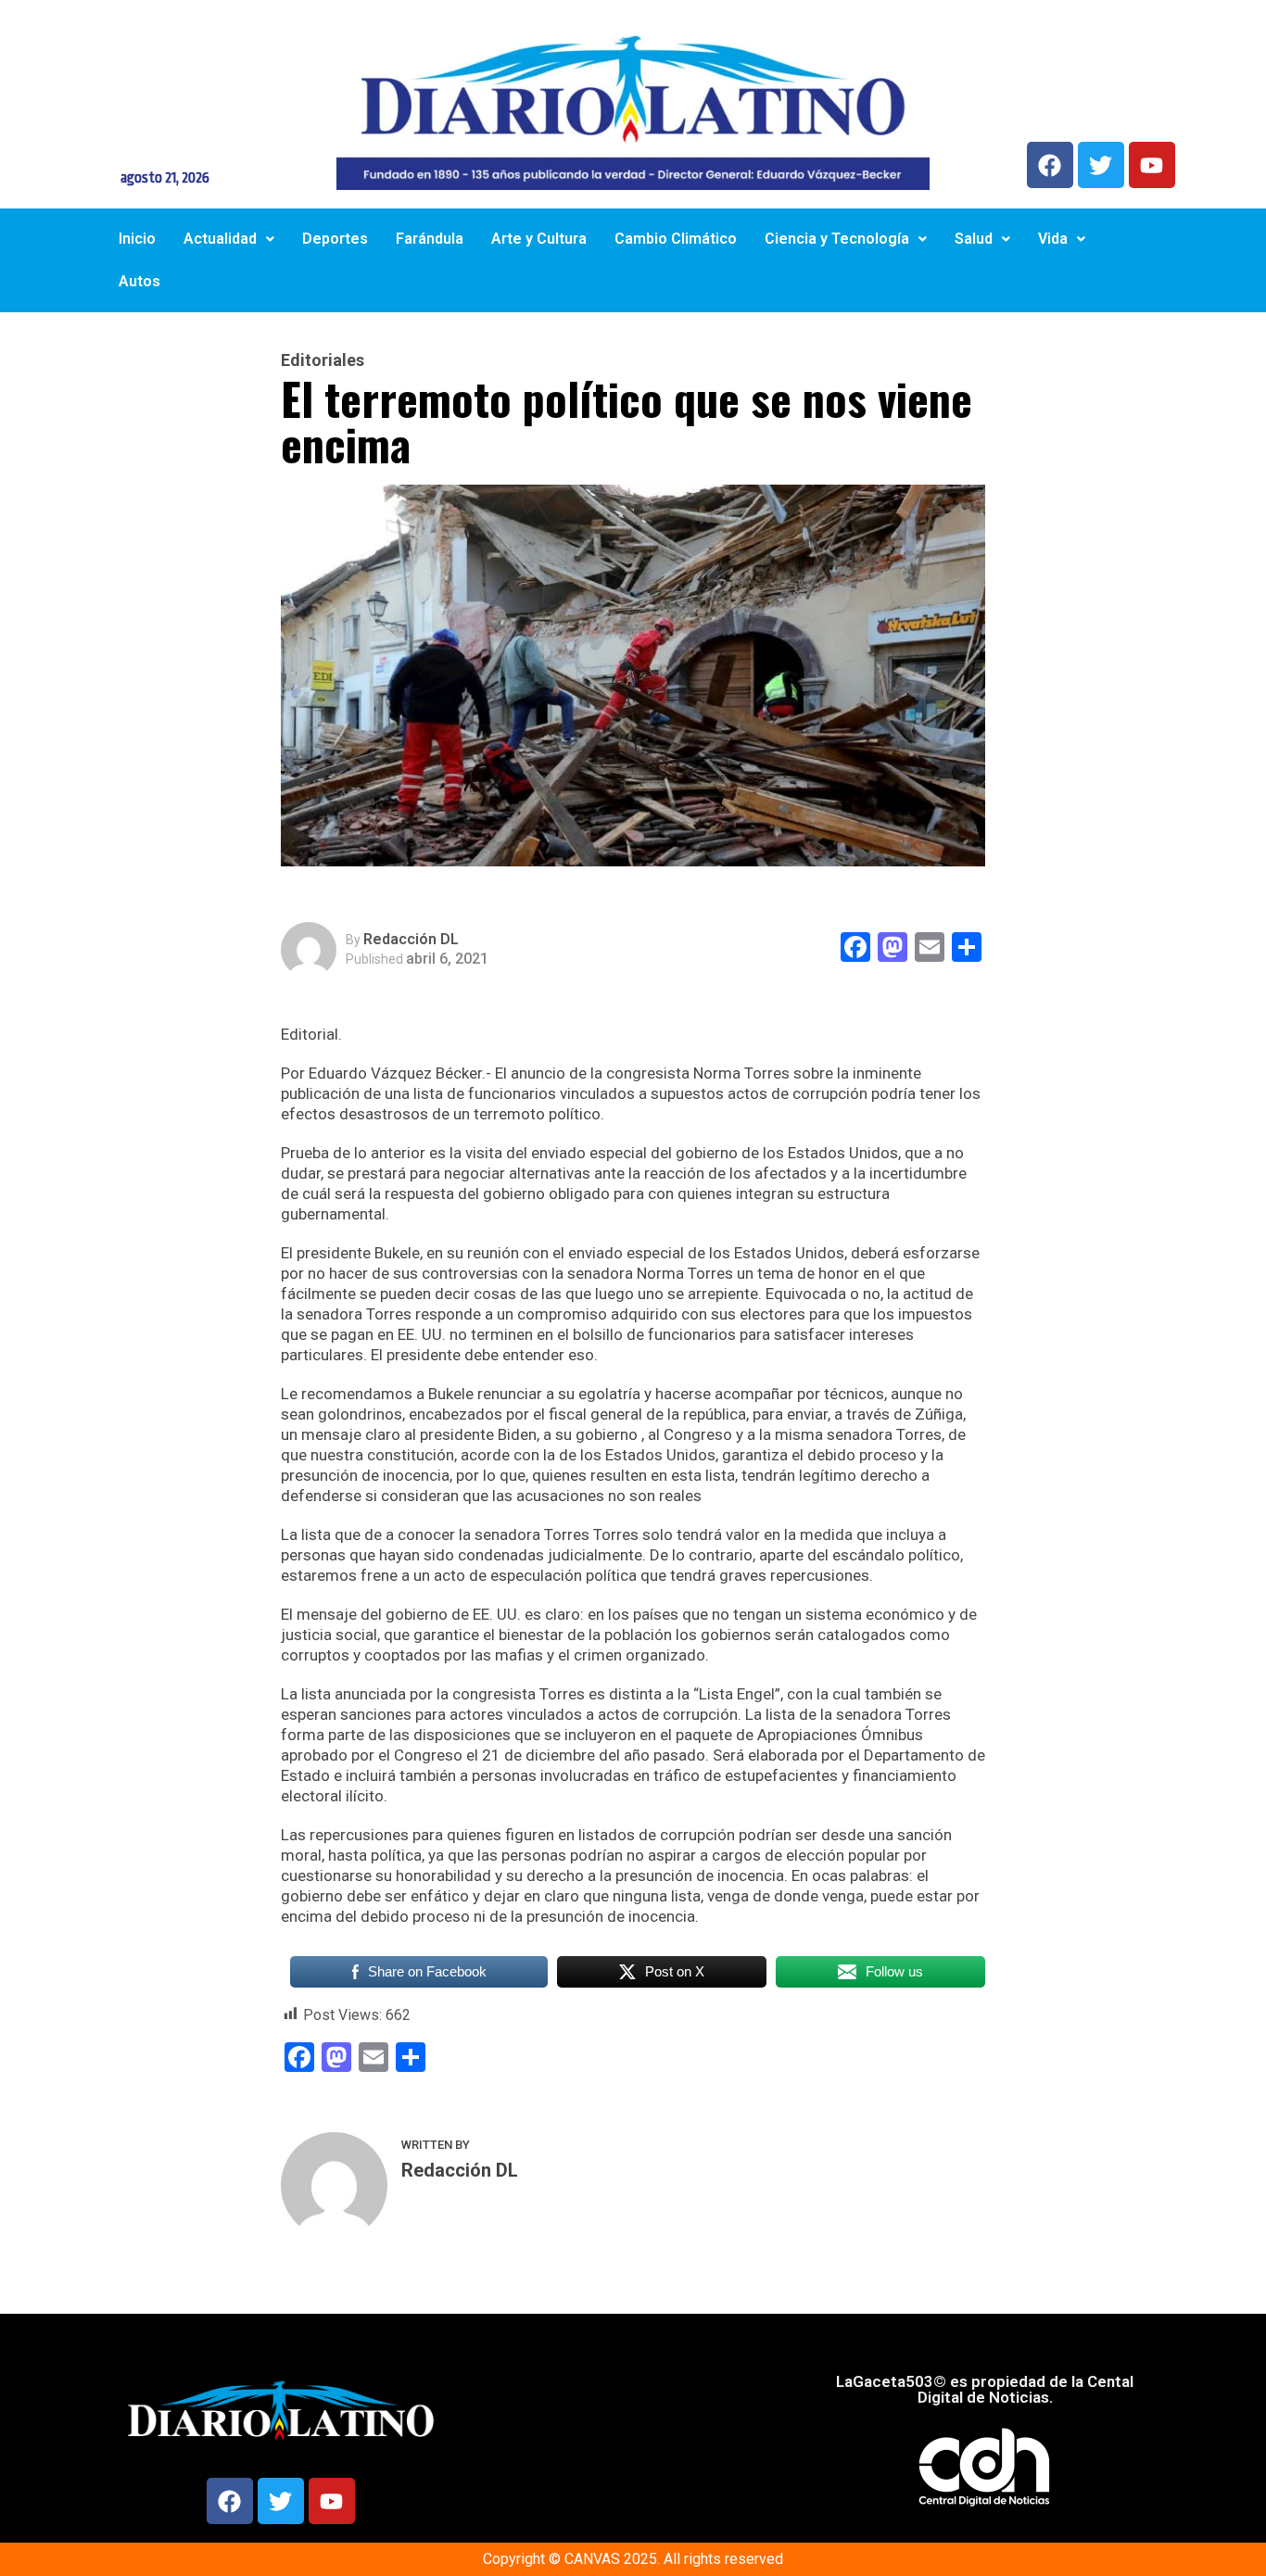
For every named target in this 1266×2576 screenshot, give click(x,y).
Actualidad (220, 239)
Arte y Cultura (539, 239)
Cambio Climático (676, 239)
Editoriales (323, 360)
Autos (139, 281)
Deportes (335, 239)
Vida (1053, 239)
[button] (229, 239)
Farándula (430, 239)
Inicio (137, 239)
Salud (974, 239)
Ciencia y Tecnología (837, 239)
